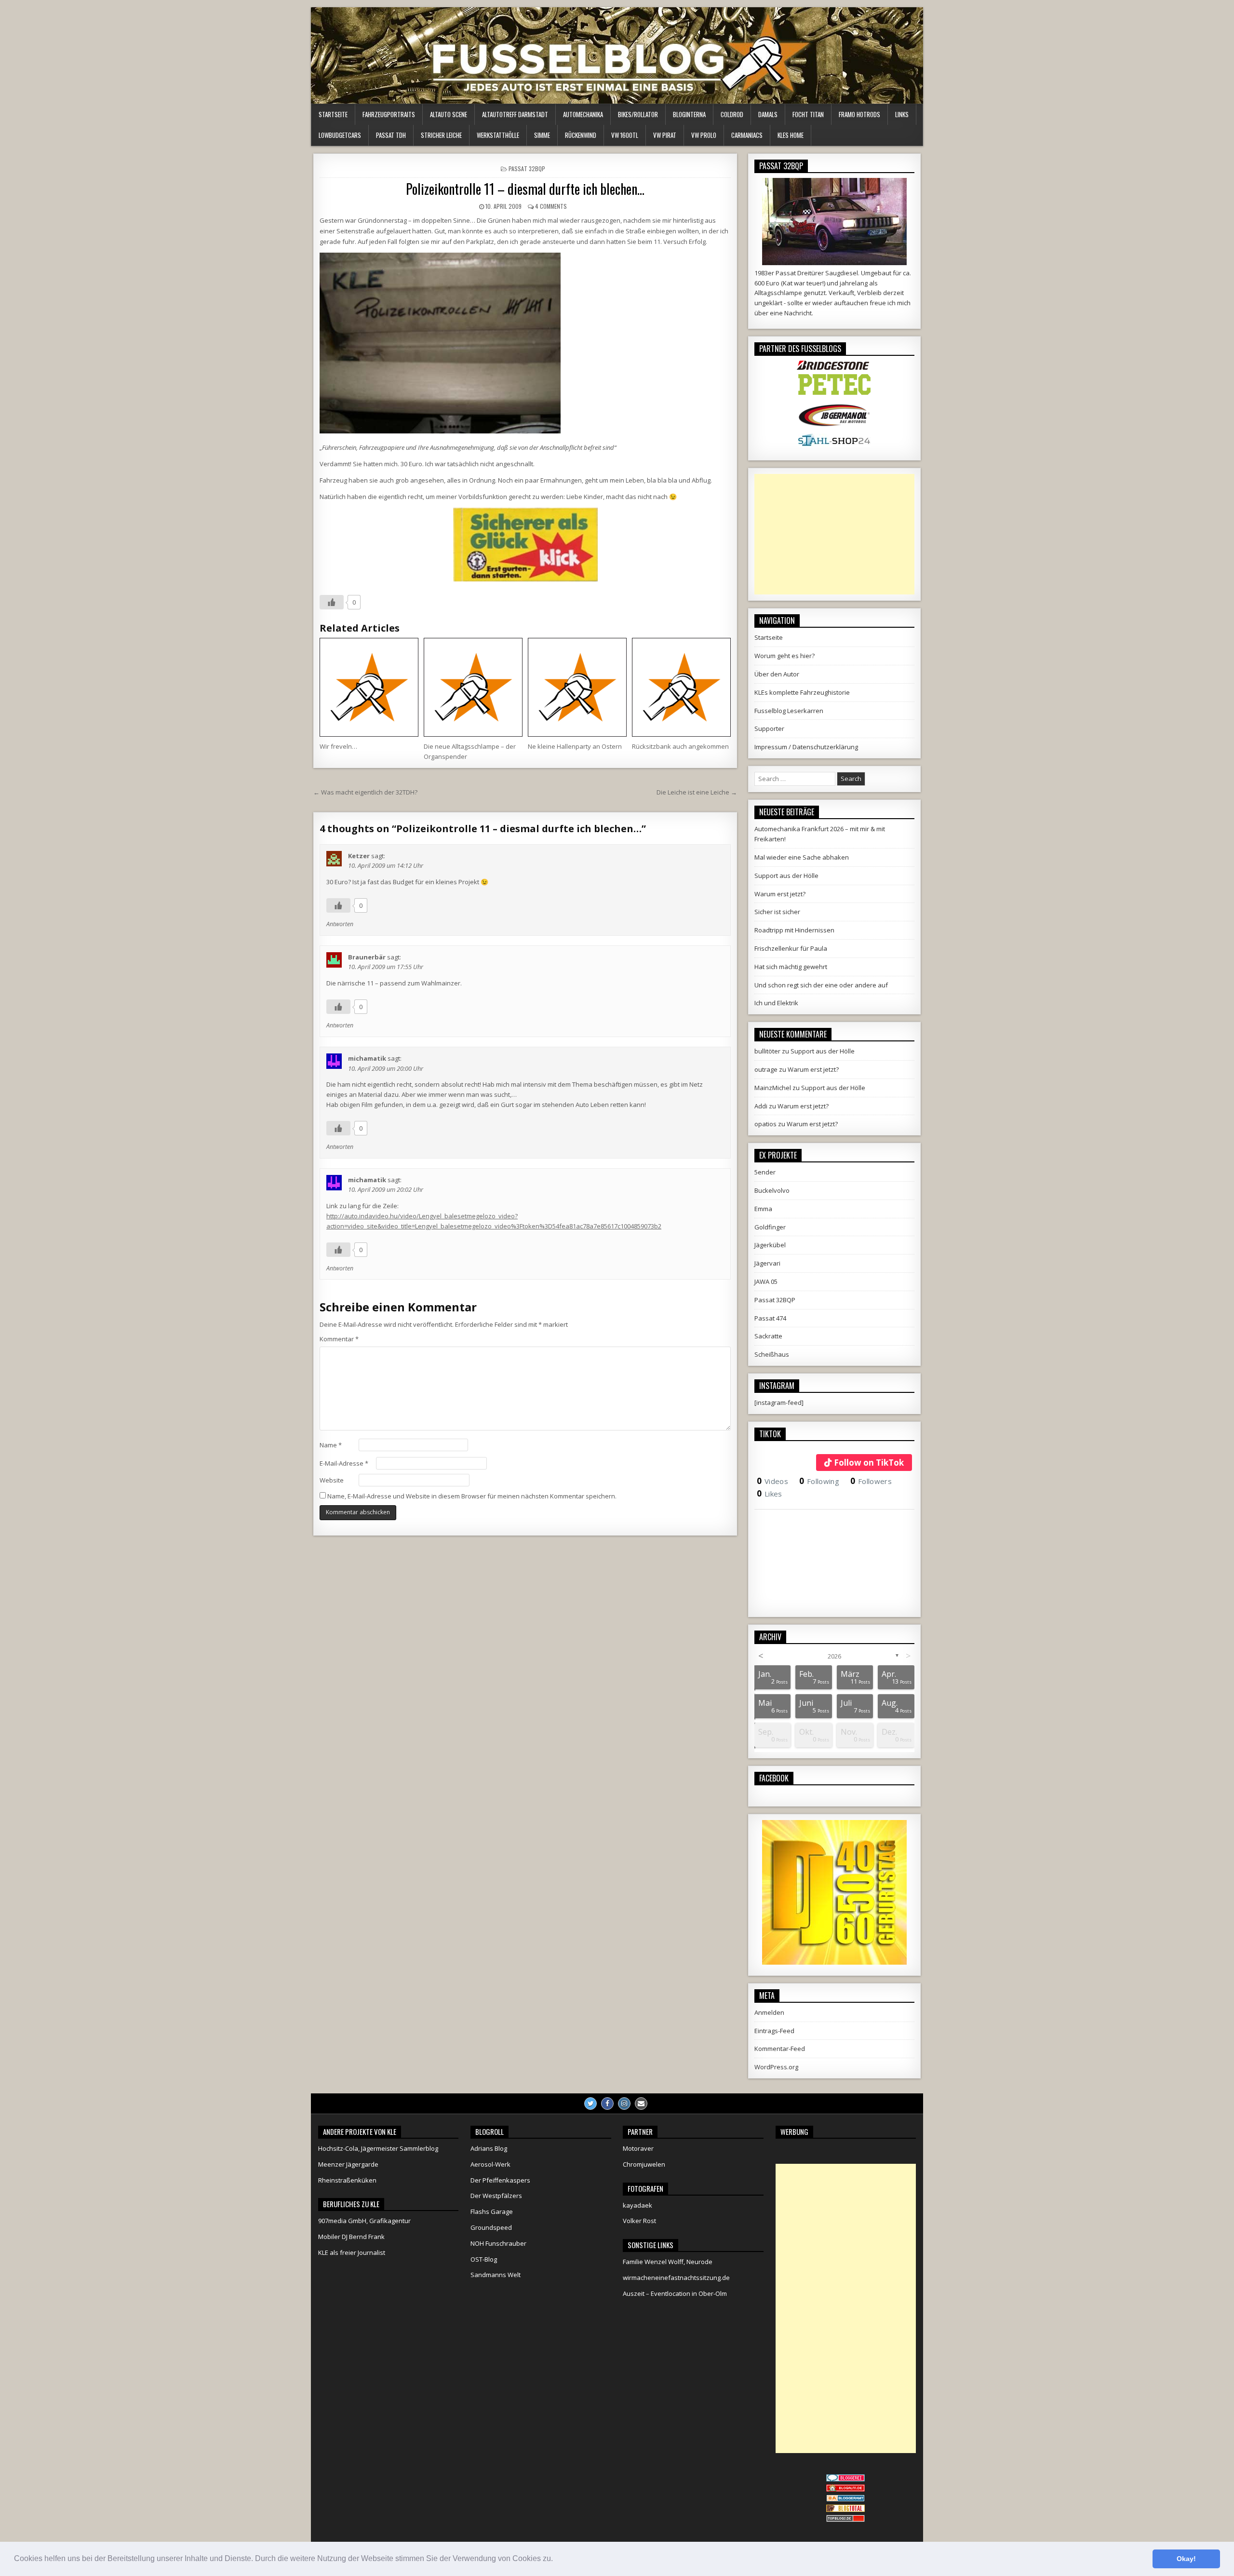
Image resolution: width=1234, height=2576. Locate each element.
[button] (556, 2560)
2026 (834, 1656)
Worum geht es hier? (785, 656)
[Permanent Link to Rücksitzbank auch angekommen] (681, 687)
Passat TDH (391, 135)
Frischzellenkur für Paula (791, 948)
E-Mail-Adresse (344, 1463)
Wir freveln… (338, 746)
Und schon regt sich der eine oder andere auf (821, 985)
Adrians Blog (489, 2148)
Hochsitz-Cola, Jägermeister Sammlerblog (378, 2148)
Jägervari (767, 1263)
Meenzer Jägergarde (348, 2164)
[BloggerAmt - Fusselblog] (845, 2489)
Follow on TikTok (869, 1463)
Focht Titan (808, 114)
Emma (763, 1209)
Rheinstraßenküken (347, 2180)
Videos (772, 1481)
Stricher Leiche (441, 135)
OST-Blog (484, 2259)
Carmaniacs (747, 135)
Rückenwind (581, 135)
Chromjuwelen (644, 2164)
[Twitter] (590, 2104)
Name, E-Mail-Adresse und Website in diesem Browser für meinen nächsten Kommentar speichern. (472, 1496)
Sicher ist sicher (777, 912)
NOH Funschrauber (498, 2243)
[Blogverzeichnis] (845, 2499)
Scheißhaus (772, 1354)
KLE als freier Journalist (352, 2252)
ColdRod (732, 114)
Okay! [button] (1186, 2559)
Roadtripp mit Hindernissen (794, 930)
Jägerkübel (770, 1245)
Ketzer (359, 856)
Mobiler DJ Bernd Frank (351, 2237)
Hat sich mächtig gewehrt (791, 967)
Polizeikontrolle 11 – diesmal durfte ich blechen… (525, 189)
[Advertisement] (834, 534)
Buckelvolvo (772, 1190)
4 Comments (551, 206)
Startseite (333, 114)
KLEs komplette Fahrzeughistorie (802, 692)
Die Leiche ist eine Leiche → (697, 792)
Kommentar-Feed (780, 2049)
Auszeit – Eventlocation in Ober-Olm (675, 2293)
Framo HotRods (859, 114)
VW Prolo (704, 135)
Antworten (340, 924)
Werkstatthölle (498, 135)
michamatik (367, 1058)
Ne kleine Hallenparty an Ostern (575, 746)
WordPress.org (776, 2067)
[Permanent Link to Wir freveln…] (369, 687)
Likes (770, 1494)
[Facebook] (607, 2104)
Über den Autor (777, 674)
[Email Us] (641, 2104)
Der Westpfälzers (496, 2196)
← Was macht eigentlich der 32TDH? (365, 792)
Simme (542, 135)
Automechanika (583, 114)
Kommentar (339, 1339)
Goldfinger (770, 1227)
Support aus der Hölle (786, 876)
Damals (768, 114)
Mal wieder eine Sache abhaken (802, 857)
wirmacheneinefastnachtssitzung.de (676, 2278)
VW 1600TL (625, 135)
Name (331, 1445)
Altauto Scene (449, 114)
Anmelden (769, 2012)
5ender (765, 1172)
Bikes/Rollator (638, 114)
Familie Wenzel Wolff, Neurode (668, 2262)
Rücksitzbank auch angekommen (680, 746)
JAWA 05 (766, 1281)
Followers (871, 1481)
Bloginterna (689, 114)
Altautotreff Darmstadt (515, 114)
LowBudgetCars (340, 135)
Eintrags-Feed (774, 2031)
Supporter (769, 728)
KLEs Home (791, 135)
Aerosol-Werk (490, 2164)
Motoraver (638, 2148)
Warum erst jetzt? (780, 894)
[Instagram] (624, 2104)
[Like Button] (332, 602)
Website (332, 1480)
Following (819, 1481)
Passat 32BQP (527, 169)
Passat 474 (770, 1318)
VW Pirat (665, 135)
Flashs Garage (492, 2212)
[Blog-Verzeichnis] (845, 2479)
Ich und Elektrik (776, 1003)
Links (902, 114)
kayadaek (637, 2205)
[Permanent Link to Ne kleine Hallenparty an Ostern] (577, 687)
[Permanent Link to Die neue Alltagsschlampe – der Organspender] (473, 687)
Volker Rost (639, 2221)
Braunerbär (367, 957)
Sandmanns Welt (496, 2275)
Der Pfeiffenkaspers (500, 2180)
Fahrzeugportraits (389, 114)
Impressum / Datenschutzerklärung (806, 747)
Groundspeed (491, 2227)
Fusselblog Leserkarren (789, 711)
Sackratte (768, 1336)
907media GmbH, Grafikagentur (364, 2221)
